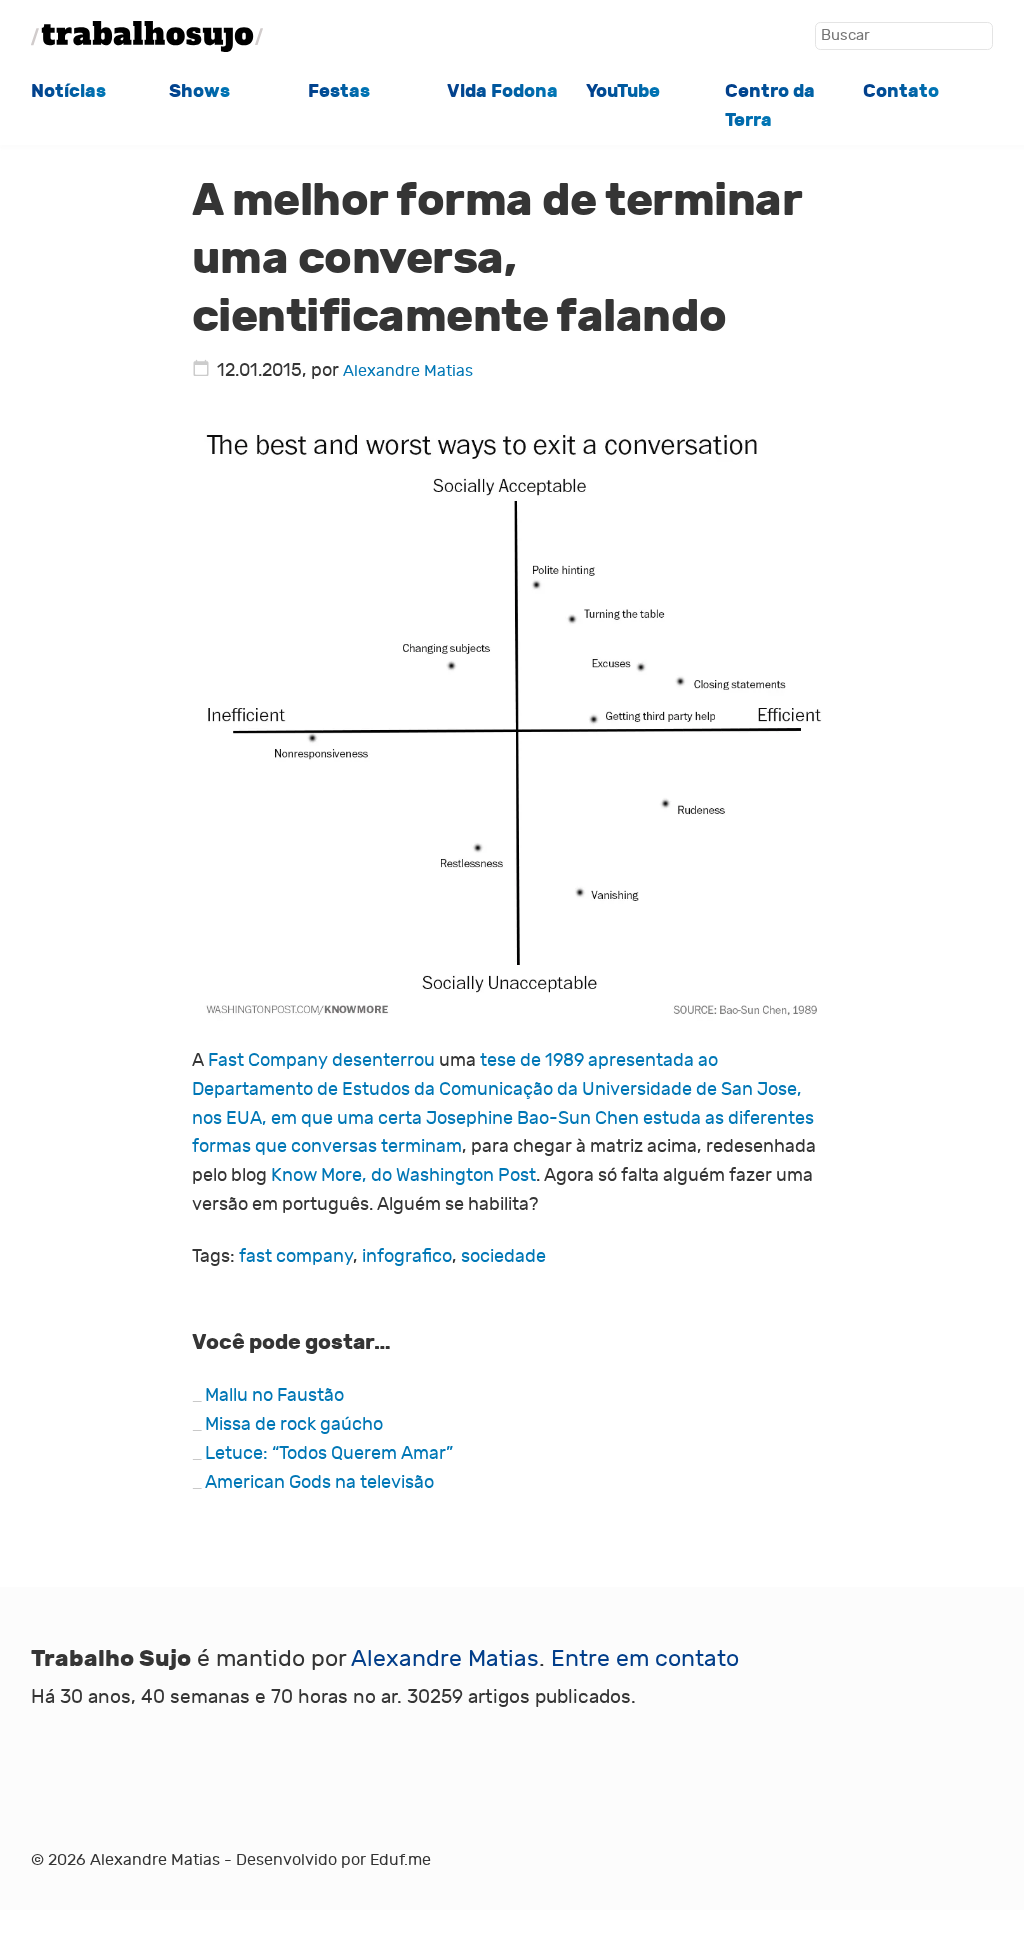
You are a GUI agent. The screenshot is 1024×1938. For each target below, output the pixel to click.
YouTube (623, 91)
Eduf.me (400, 1860)
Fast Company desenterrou (321, 1060)
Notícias (68, 91)
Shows (199, 91)
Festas (339, 91)
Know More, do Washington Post (403, 1175)
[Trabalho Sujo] (147, 36)
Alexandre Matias (408, 371)
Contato (901, 91)
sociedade (503, 1256)
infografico (407, 1256)
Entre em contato (645, 1658)
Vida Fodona (502, 91)
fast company (296, 1256)
